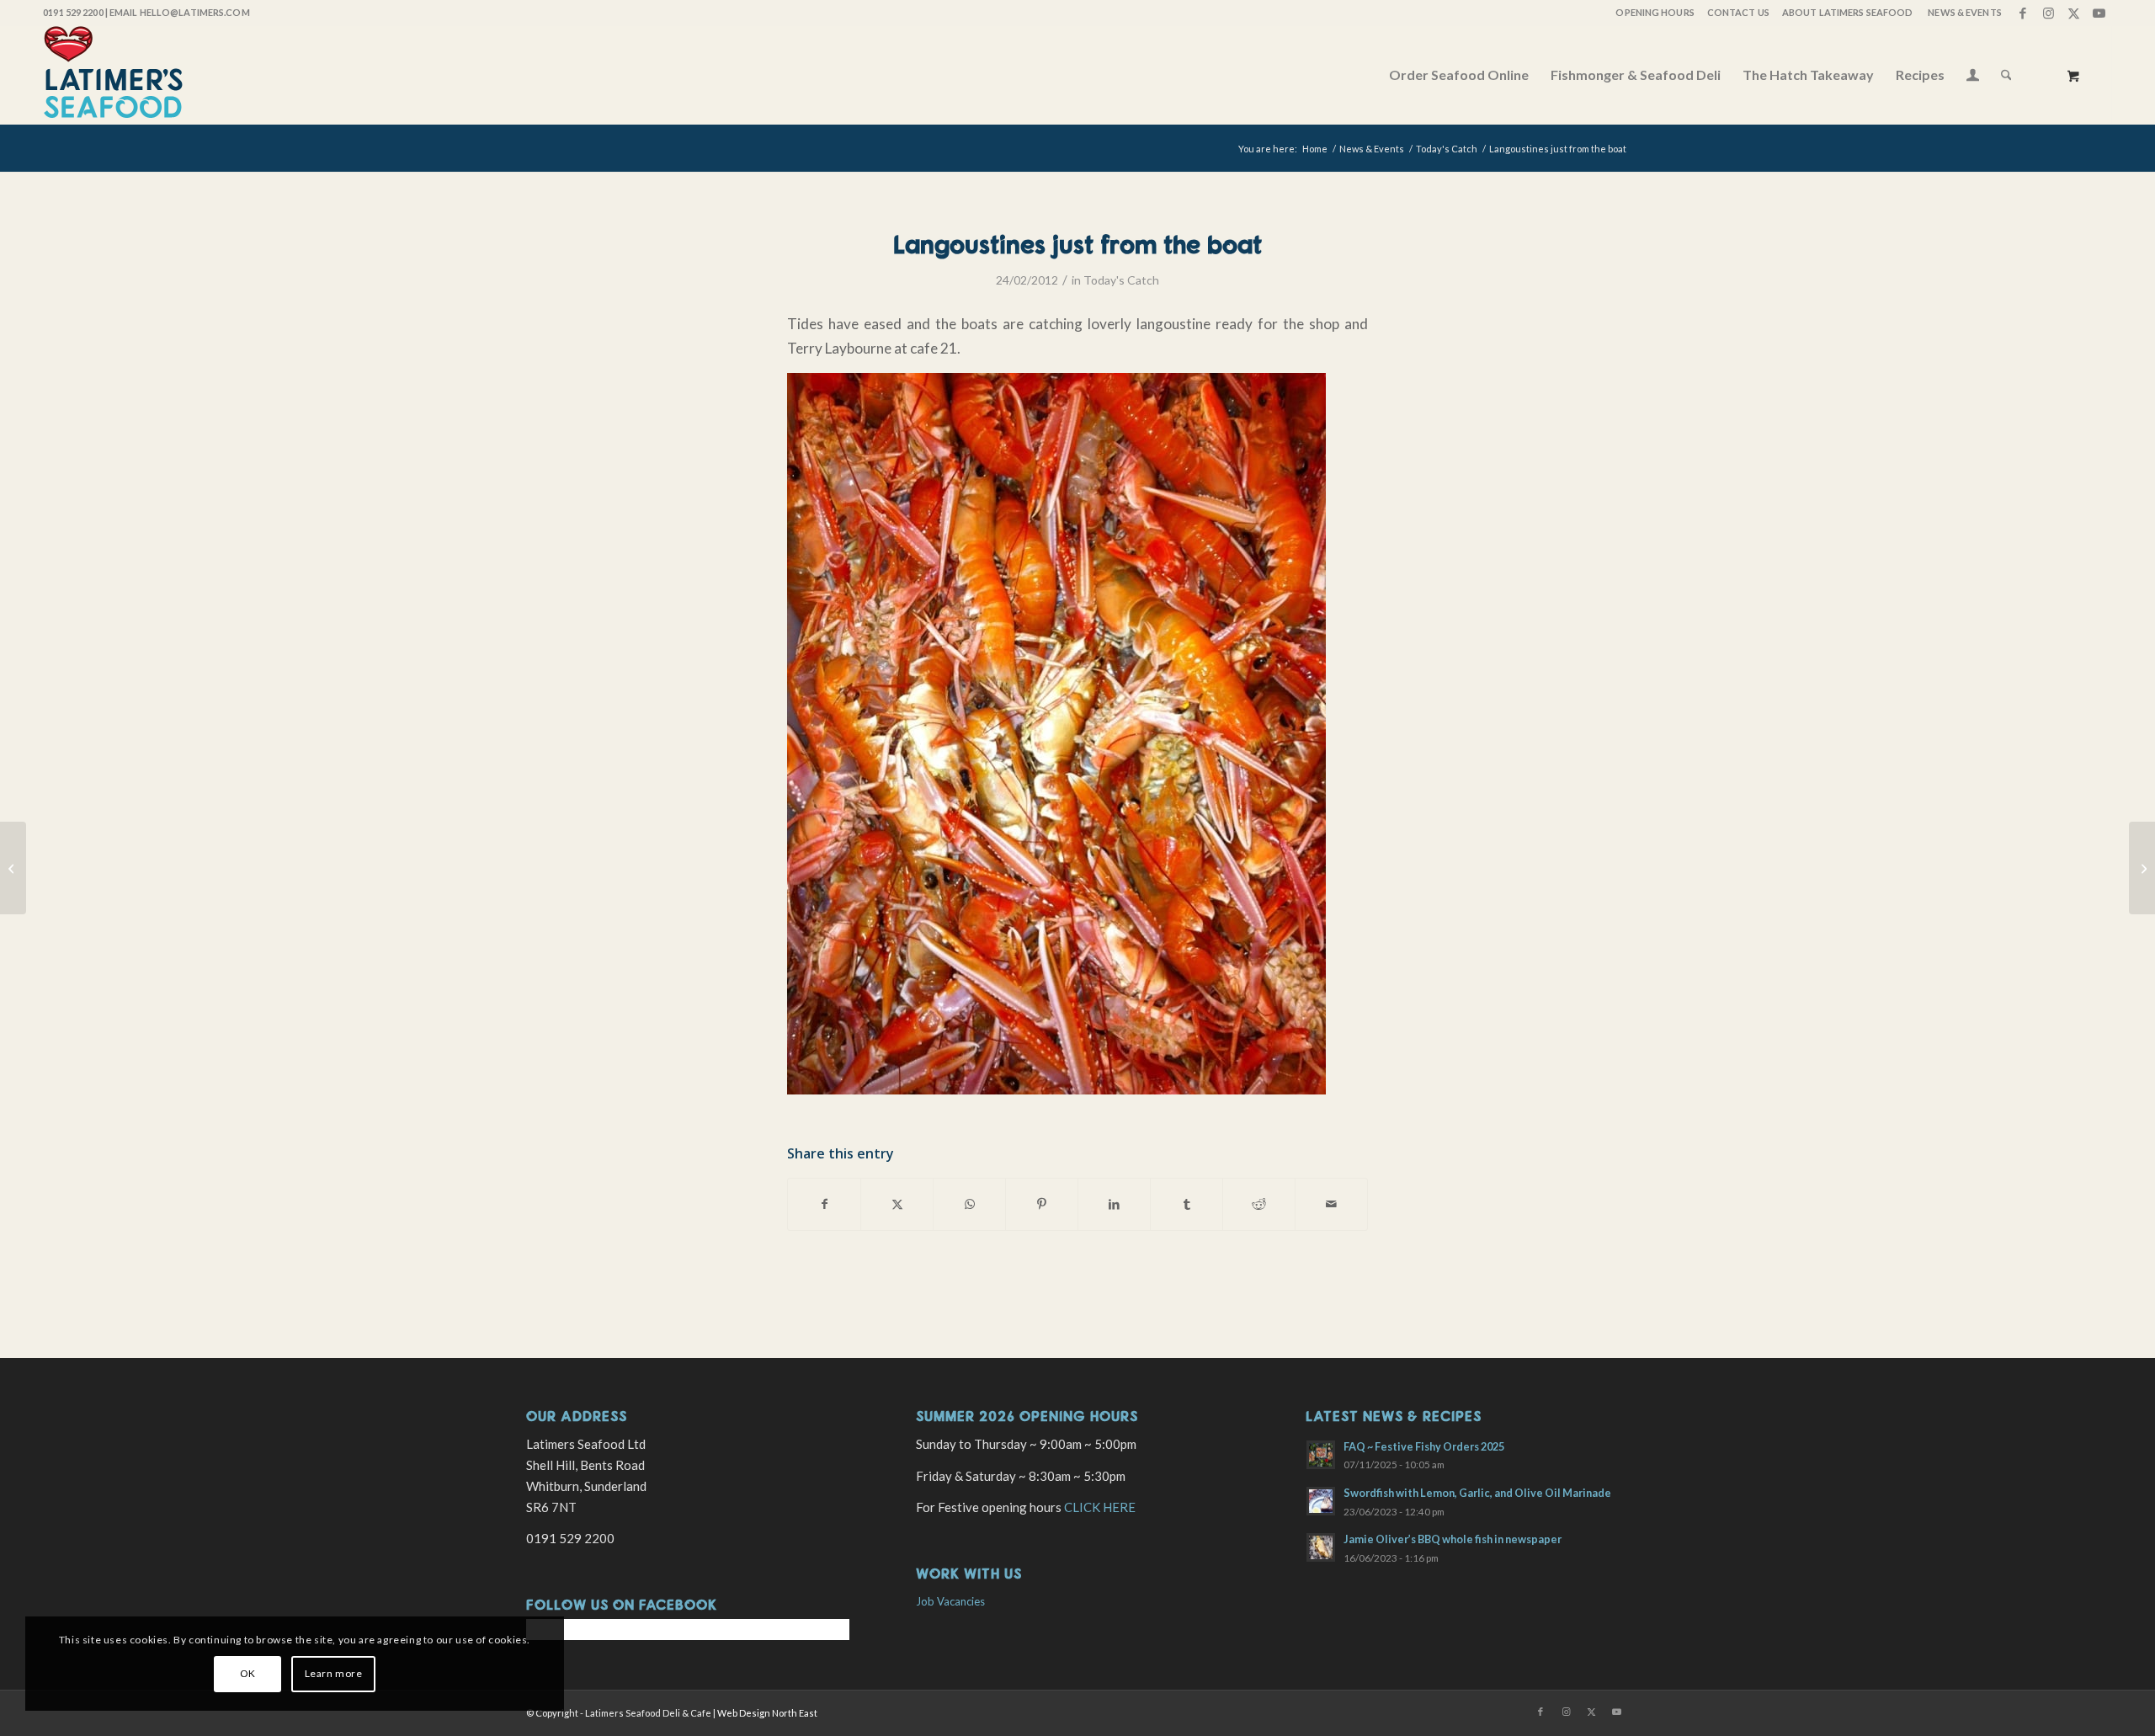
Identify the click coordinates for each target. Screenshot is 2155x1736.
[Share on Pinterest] (1042, 1204)
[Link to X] (2074, 13)
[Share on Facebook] (824, 1204)
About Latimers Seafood (1847, 12)
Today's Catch (1121, 280)
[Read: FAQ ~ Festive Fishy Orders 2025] (1321, 1455)
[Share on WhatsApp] (969, 1204)
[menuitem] (1654, 13)
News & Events (1964, 12)
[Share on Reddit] (1259, 1204)
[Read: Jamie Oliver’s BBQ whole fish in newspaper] (1321, 1547)
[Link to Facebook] (2023, 13)
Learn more (334, 1673)
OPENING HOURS (1655, 12)
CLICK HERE (1100, 1507)
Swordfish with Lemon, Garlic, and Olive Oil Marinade (1477, 1493)
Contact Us (1738, 12)
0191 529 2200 (73, 12)
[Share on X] (897, 1204)
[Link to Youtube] (2099, 13)
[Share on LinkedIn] (1114, 1204)
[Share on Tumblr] (1187, 1204)
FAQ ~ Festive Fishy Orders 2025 (1424, 1446)
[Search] (2006, 75)
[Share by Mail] (1331, 1204)
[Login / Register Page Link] (1973, 77)
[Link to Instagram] (2049, 13)
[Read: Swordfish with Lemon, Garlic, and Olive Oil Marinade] (1321, 1501)
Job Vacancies (950, 1601)
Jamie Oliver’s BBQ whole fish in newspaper (1453, 1539)
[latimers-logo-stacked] (113, 75)
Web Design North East (767, 1713)
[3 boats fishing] (13, 868)
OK (248, 1673)
